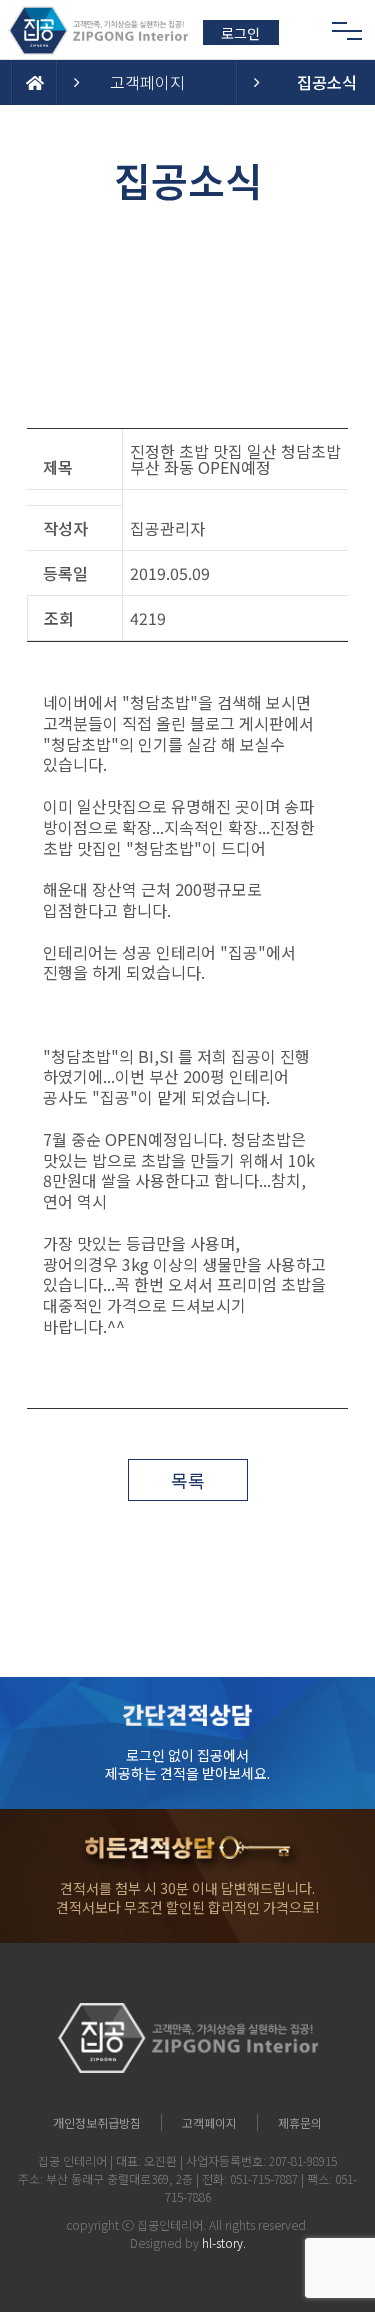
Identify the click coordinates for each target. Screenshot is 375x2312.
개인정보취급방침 (97, 2122)
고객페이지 (147, 82)
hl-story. (224, 2242)
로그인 (240, 33)
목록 (188, 1480)
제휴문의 (300, 2122)
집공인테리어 (170, 2224)
